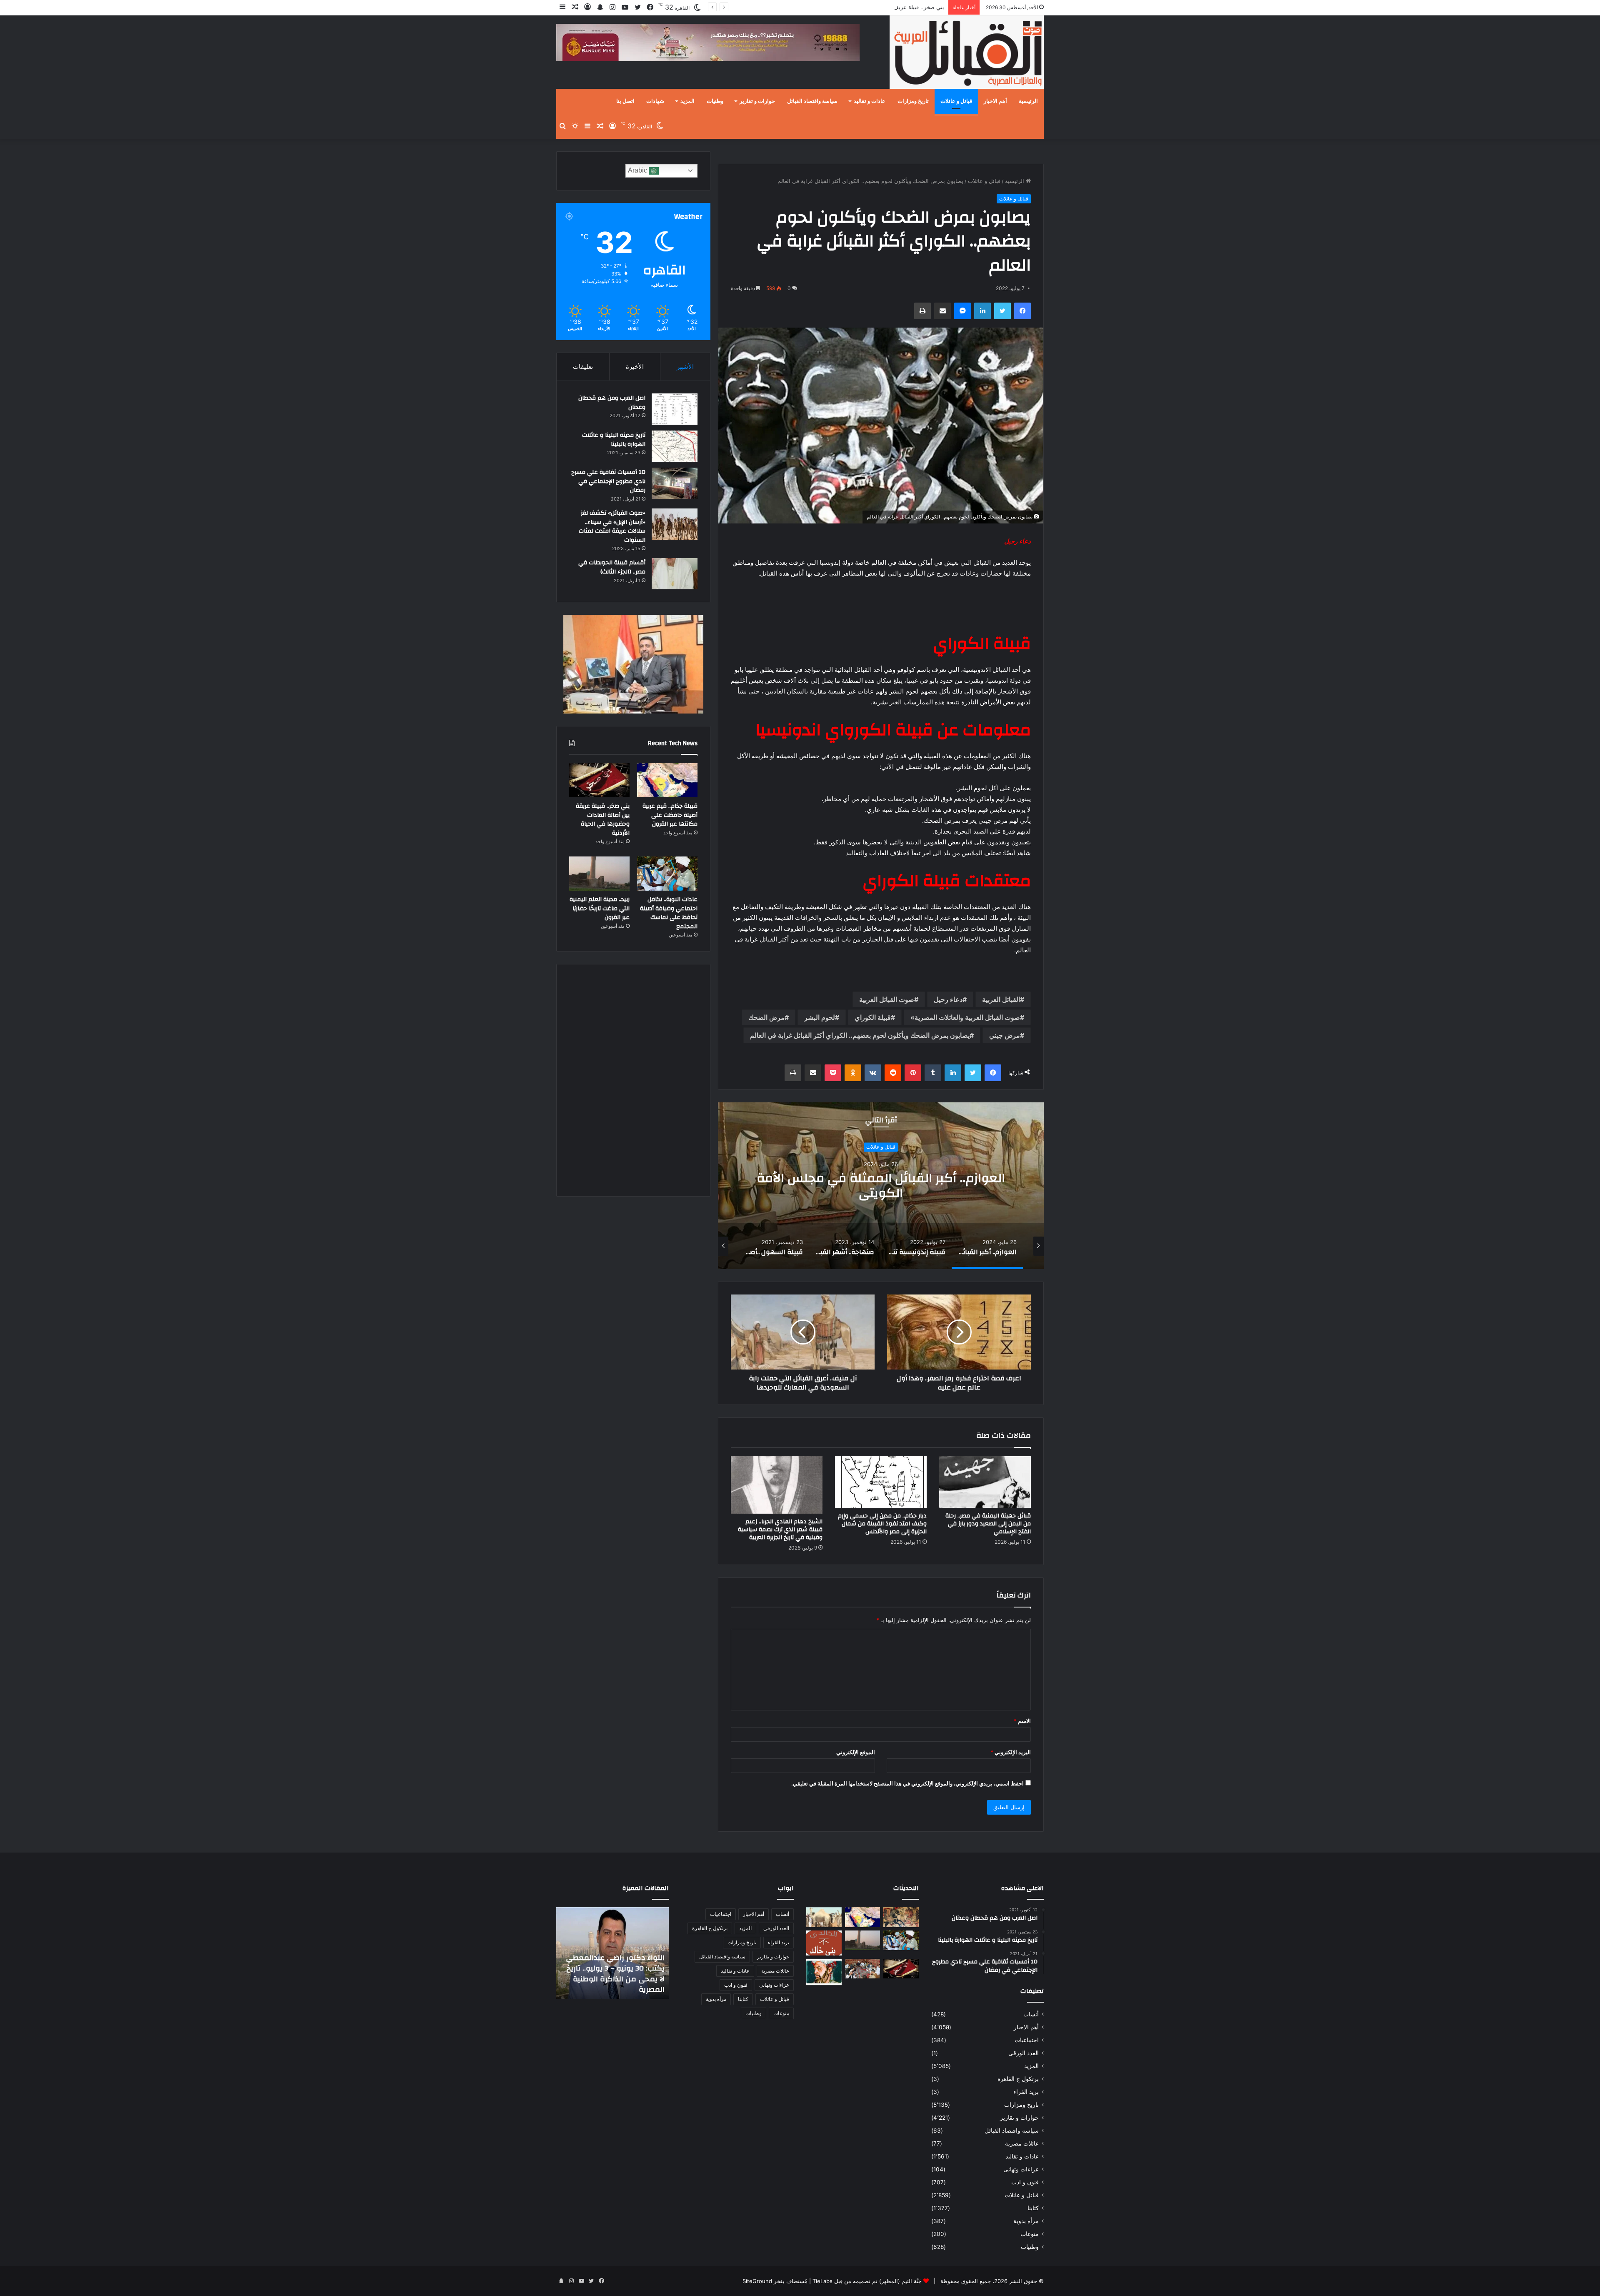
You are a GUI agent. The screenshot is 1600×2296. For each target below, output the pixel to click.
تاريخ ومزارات (913, 101)
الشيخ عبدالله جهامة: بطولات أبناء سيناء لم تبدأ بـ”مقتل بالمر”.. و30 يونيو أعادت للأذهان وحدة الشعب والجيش (613, 1974)
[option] (880, 1186)
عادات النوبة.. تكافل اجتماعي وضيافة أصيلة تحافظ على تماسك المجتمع (862, 7)
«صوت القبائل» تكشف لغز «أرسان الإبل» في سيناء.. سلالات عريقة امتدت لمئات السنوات (612, 527)
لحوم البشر (820, 1017)
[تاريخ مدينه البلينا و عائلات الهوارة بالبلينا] (675, 446)
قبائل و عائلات (956, 101)
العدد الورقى (1024, 2053)
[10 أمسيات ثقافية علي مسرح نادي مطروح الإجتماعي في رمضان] (675, 483)
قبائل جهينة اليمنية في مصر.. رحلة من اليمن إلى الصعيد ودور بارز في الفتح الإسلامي (988, 1524)
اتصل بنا (625, 101)
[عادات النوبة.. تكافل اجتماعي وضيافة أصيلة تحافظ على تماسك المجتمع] (667, 874)
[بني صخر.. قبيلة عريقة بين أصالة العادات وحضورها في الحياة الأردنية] (599, 780)
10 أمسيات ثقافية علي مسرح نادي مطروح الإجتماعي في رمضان (608, 481)
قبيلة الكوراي (873, 1017)
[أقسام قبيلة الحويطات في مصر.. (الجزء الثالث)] (675, 574)
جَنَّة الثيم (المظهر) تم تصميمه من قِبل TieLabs (867, 2281)
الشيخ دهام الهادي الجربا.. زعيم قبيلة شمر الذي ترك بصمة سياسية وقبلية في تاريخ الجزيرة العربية (780, 1530)
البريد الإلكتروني (1011, 1752)
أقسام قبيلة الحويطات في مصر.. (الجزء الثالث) (612, 567)
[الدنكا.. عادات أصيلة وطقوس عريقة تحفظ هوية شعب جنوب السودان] (824, 1917)
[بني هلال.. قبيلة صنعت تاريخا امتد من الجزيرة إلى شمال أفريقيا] (901, 1917)
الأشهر (685, 367)
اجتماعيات (1027, 2040)
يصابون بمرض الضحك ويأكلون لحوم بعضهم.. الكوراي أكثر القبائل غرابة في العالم (860, 1035)
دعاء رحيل (948, 999)
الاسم (1022, 1721)
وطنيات (715, 101)
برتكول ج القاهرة (1018, 2079)
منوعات (1030, 2234)
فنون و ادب (1025, 2182)
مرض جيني (1005, 1035)
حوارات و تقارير (757, 101)
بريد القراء (1026, 2092)
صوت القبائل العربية (887, 999)
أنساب (1031, 2014)
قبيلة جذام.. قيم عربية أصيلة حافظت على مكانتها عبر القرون (670, 815)
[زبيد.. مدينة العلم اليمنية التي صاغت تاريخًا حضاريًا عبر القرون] (599, 874)
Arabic (638, 170)
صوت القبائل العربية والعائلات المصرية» (965, 1017)
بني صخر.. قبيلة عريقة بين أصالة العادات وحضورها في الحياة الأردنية (603, 820)
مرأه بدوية (1026, 2221)
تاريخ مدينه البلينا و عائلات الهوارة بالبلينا (614, 440)
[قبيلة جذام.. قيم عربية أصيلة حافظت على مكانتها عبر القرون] (667, 780)
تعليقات (583, 367)
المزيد (687, 101)
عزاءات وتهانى (1021, 2169)
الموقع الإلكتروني (856, 1752)
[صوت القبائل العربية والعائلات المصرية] (967, 54)
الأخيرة (635, 367)
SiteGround (757, 2281)
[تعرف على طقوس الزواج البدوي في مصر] (863, 1969)
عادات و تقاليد (870, 101)
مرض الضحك (766, 1017)
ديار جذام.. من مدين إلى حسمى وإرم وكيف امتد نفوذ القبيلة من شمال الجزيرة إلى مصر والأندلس (882, 1524)
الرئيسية (1028, 101)
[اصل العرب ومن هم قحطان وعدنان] (675, 409)
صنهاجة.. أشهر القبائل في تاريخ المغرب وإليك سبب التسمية (880, 1186)
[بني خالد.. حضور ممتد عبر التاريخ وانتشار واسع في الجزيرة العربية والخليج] (824, 1943)
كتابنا (1033, 2208)
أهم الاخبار (995, 101)
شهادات (655, 101)
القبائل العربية (1001, 999)
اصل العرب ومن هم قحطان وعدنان (612, 403)
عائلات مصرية (1022, 2143)
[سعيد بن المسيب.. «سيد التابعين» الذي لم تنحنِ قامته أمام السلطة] (824, 1972)
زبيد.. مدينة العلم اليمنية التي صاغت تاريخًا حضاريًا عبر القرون (600, 908)
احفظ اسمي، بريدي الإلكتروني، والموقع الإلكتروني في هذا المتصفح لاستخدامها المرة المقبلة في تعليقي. (907, 1783)
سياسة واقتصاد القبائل (812, 101)
